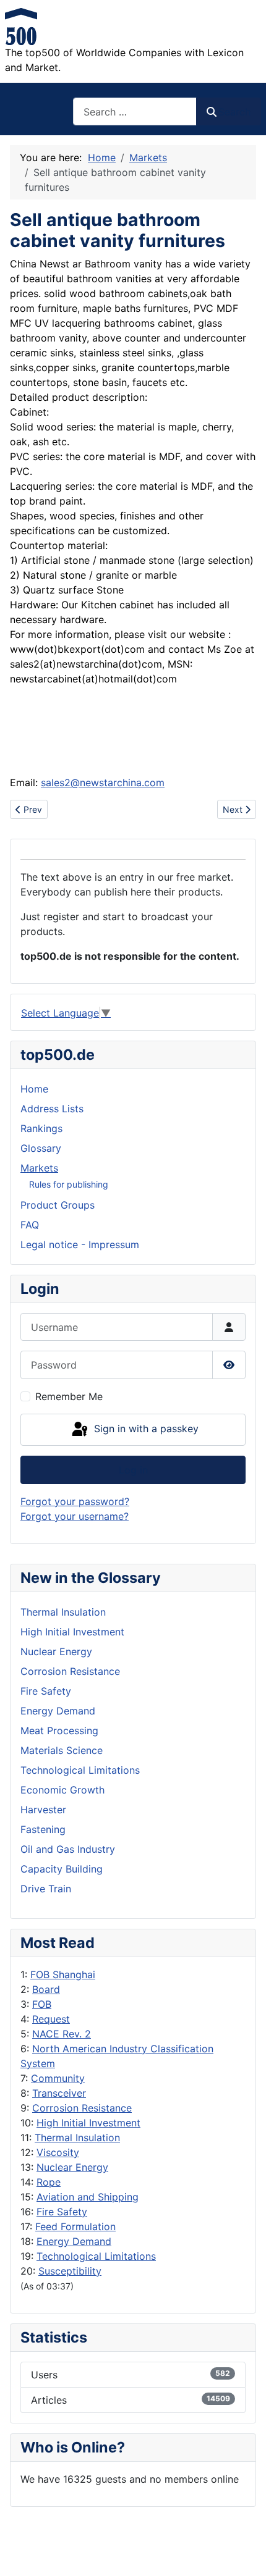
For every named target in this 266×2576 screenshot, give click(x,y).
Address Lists (52, 1109)
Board (46, 1989)
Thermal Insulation (77, 2138)
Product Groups (58, 1205)
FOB (42, 2004)
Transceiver (59, 2093)
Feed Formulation (75, 2226)
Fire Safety (62, 2212)
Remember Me (69, 1396)
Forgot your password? (75, 1501)
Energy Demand (74, 2241)
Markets (39, 1168)
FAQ (30, 1225)
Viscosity (58, 2152)
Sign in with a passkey (145, 1429)
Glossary (41, 1148)
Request (51, 2019)
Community (58, 2078)
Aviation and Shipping (88, 2197)
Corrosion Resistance (82, 2108)
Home (34, 1089)
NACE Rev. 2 (62, 2034)
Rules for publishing (69, 1184)
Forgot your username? (75, 1516)
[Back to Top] (244, 2553)
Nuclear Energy (72, 2167)
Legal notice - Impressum (80, 1244)
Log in (133, 1470)
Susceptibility (70, 2271)
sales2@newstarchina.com (103, 782)
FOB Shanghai (63, 1974)
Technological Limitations (96, 2256)
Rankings (41, 1128)
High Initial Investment (88, 2123)
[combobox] (135, 111)
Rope (49, 2182)
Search (234, 112)
